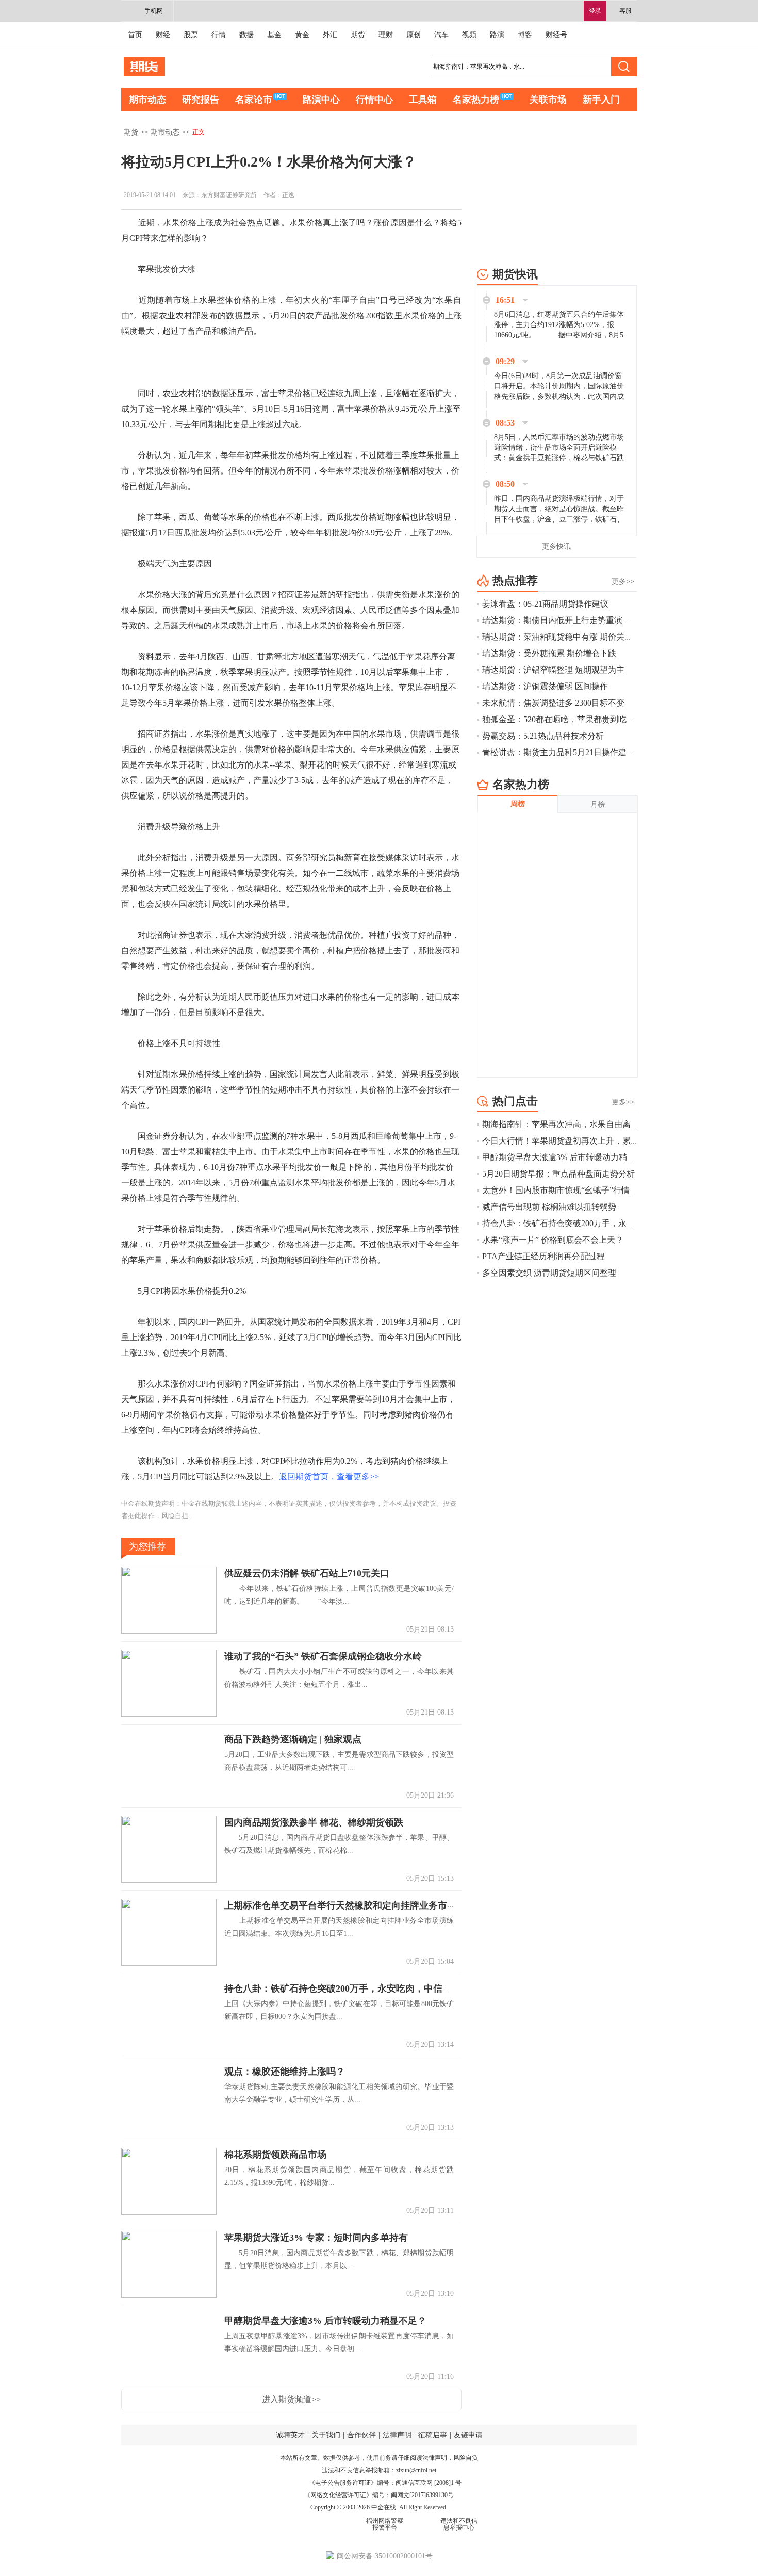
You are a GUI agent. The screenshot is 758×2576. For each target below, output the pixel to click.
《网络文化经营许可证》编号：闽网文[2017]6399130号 (379, 2495)
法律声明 (397, 2435)
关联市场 (548, 100)
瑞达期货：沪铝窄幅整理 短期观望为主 (553, 670)
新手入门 (601, 100)
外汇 (330, 35)
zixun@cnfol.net (416, 2470)
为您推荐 (147, 1546)
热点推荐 (515, 581)
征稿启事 (433, 2435)
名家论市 (254, 100)
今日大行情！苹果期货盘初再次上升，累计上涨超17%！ (584, 1141)
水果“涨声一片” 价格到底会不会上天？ (553, 1240)
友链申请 (468, 2435)
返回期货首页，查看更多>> (329, 1477)
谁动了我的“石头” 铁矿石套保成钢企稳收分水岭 (323, 1656)
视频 (469, 35)
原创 (414, 35)
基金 (274, 35)
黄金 (302, 35)
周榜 (518, 804)
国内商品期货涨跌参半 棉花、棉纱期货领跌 (314, 1822)
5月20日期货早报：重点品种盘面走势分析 (558, 1174)
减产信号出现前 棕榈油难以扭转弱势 (549, 1207)
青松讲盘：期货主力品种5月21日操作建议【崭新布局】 (583, 752)
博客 (525, 35)
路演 (497, 35)
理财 (386, 35)
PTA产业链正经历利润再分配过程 (543, 1256)
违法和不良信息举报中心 (459, 2524)
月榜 (598, 804)
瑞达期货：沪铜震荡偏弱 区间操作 (545, 686)
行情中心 (374, 100)
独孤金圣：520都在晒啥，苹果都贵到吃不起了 (567, 719)
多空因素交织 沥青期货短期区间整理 (549, 1273)
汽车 (441, 35)
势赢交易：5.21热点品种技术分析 (543, 736)
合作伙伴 (361, 2435)
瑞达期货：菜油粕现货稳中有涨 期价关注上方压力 (574, 637)
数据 (246, 35)
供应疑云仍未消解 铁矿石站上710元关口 (307, 1573)
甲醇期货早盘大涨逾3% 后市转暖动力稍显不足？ (325, 2321)
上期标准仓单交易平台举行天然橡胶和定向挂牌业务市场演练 (350, 1905)
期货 (358, 35)
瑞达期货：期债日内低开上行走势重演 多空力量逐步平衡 (586, 620)
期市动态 (147, 100)
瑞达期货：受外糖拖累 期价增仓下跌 (549, 653)
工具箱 (423, 100)
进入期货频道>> (291, 2399)
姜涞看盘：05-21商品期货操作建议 (554, 604)
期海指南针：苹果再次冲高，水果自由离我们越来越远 (581, 1124)
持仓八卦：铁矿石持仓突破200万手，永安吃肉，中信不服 (343, 1988)
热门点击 (515, 1101)
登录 (595, 11)
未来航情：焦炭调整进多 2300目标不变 (553, 703)
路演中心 (321, 100)
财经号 (556, 35)
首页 (135, 35)
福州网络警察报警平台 (385, 2524)
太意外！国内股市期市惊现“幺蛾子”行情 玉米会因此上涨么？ (594, 1190)
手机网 (154, 11)
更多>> (623, 582)
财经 (163, 35)
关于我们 (326, 2435)
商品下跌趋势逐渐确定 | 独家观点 (293, 1739)
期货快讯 (515, 274)
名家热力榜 (476, 100)
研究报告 (201, 100)
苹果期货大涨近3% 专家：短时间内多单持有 (316, 2238)
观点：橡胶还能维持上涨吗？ (285, 2072)
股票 (191, 35)
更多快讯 (556, 547)
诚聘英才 (290, 2435)
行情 (219, 35)
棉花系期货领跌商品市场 (275, 2155)
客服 (625, 11)
